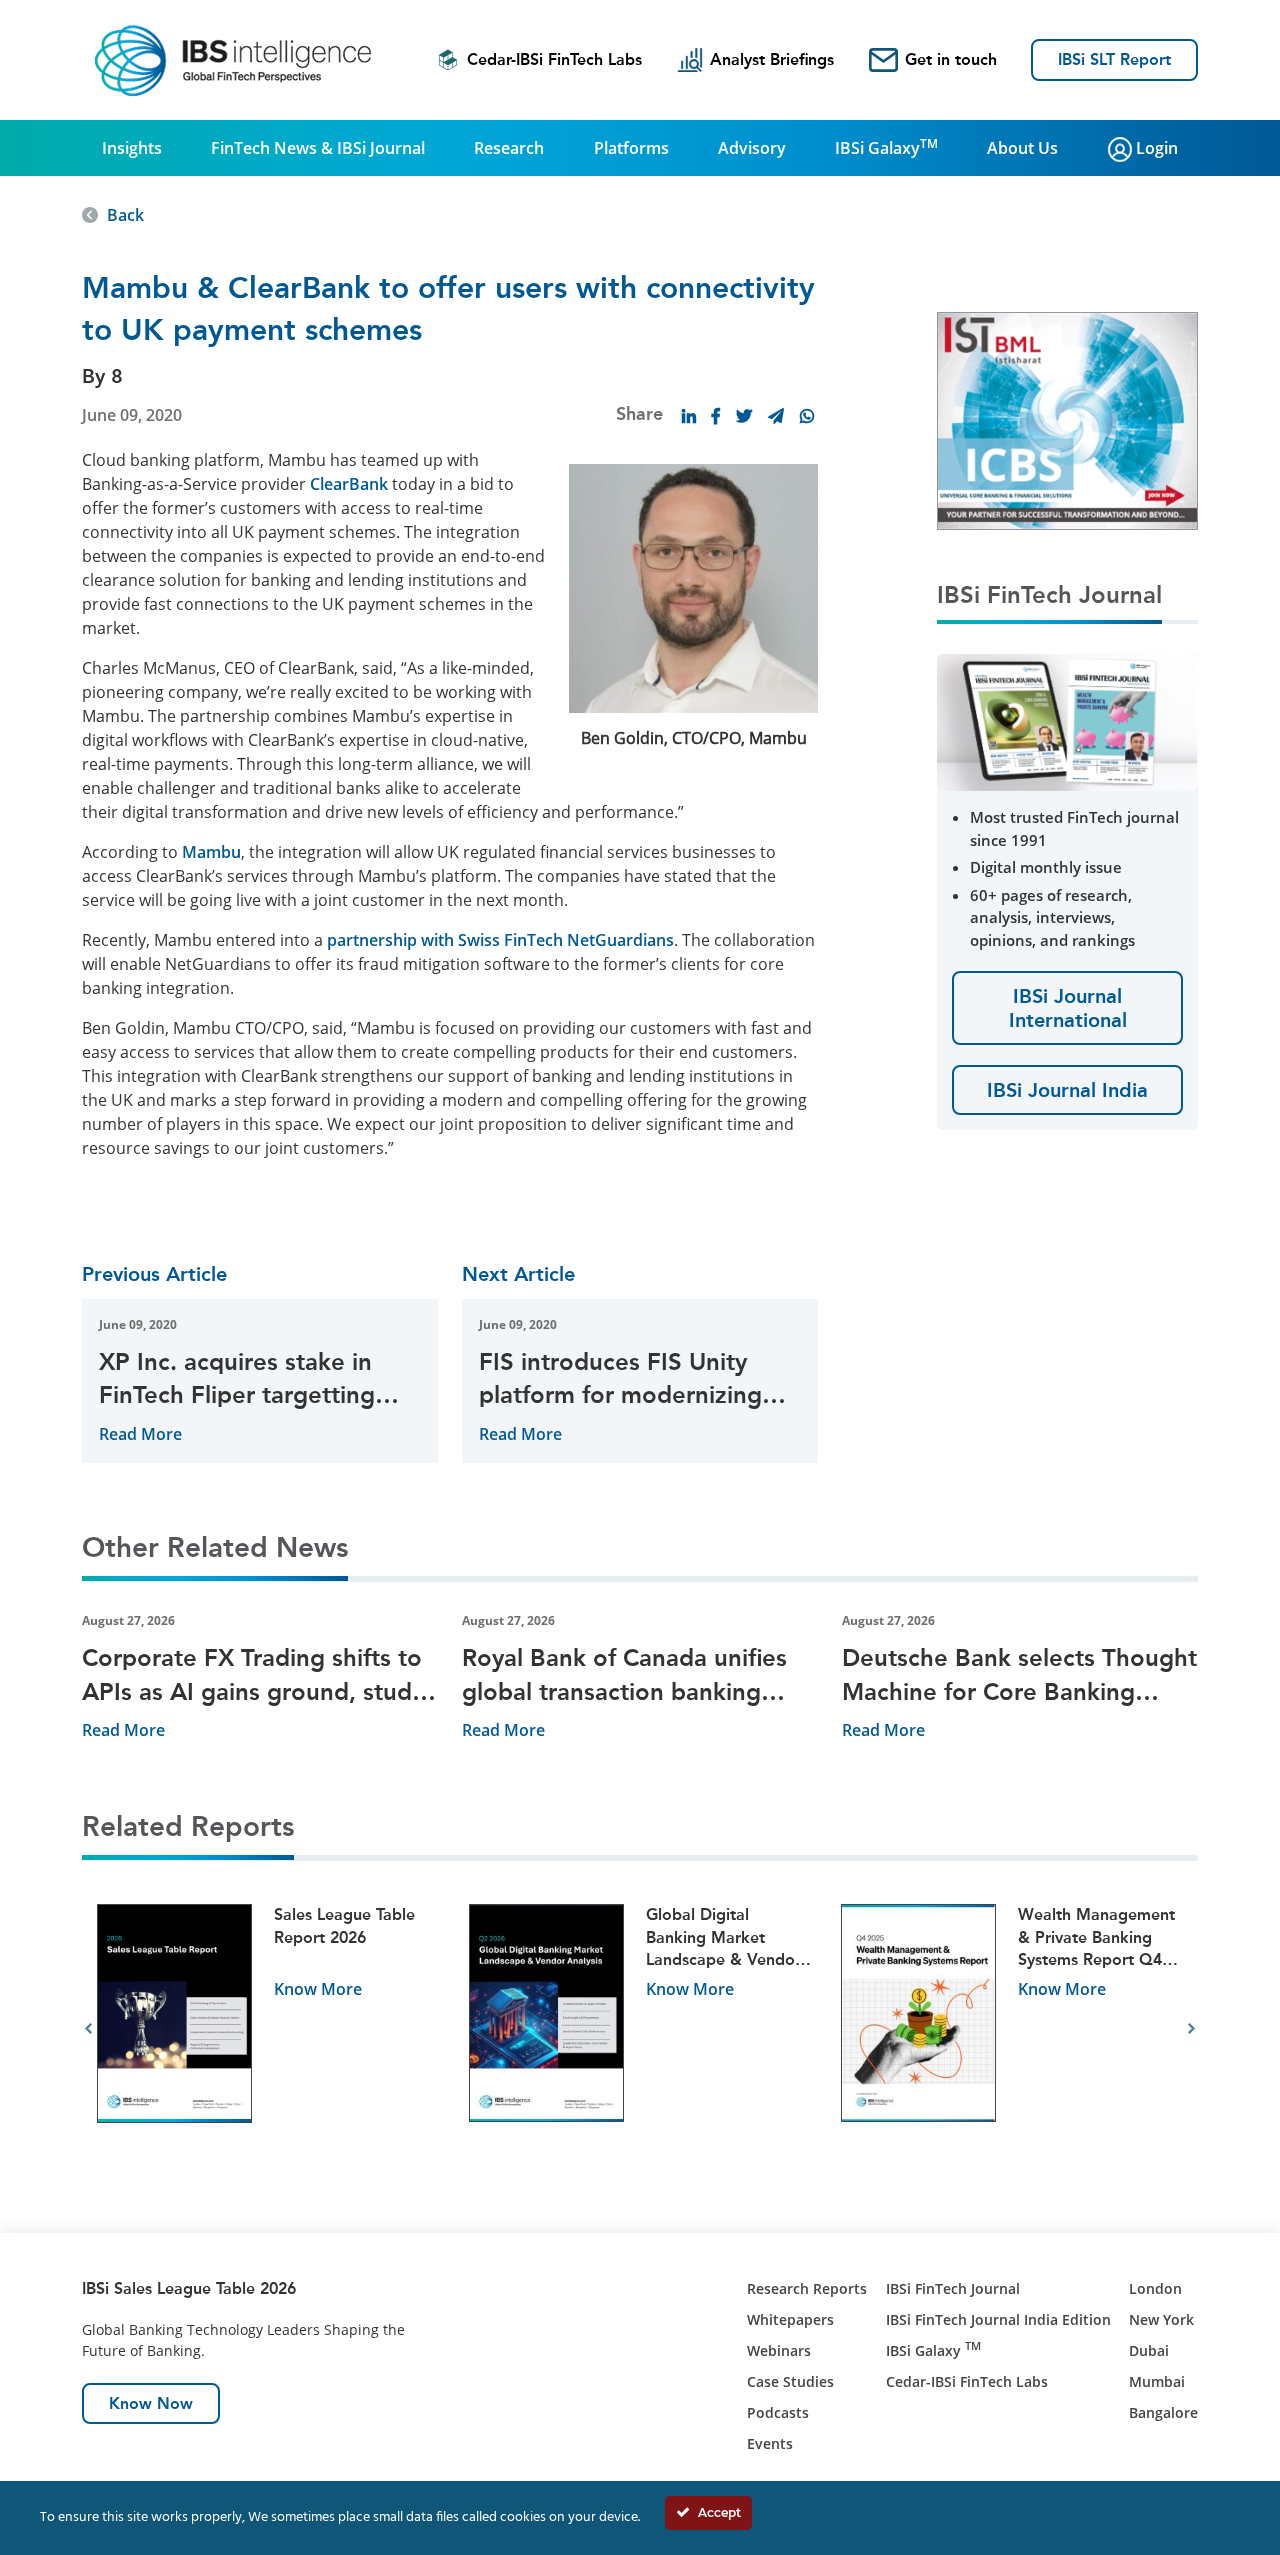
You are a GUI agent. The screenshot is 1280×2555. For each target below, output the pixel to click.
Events (770, 2443)
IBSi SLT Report (1114, 59)
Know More (318, 1989)
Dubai (1149, 2350)
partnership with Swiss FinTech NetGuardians (500, 940)
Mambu (211, 852)
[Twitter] (744, 416)
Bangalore (1163, 2412)
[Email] (776, 416)
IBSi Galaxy (886, 147)
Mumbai (1157, 2381)
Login (1155, 148)
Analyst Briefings (772, 59)
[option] (268, 2029)
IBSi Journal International (1068, 1008)
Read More (140, 1434)
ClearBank (349, 484)
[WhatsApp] (807, 416)
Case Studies (790, 2381)
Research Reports (807, 2288)
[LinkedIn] (689, 416)
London (1155, 2288)
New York (1161, 2319)
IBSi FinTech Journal (953, 2288)
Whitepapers (790, 2319)
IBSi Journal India (1067, 1090)
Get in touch (951, 59)
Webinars (779, 2350)
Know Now (151, 2403)
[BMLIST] (1067, 419)
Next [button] (1191, 2029)
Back (125, 215)
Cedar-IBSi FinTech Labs (554, 59)
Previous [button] (88, 2029)
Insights (132, 148)
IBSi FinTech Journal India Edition (998, 2319)
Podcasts (778, 2412)
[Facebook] (716, 416)
